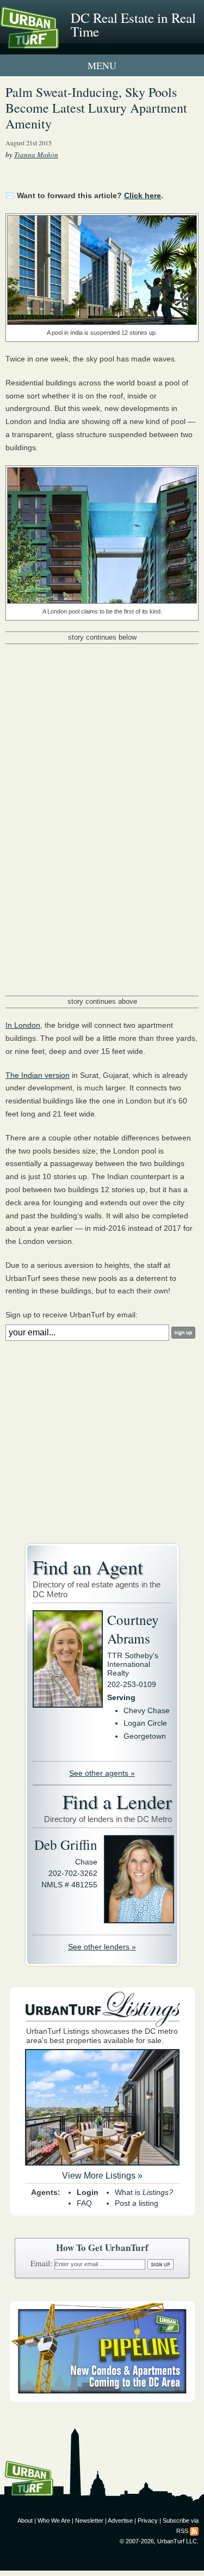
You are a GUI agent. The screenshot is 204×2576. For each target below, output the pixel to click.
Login (88, 2192)
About (25, 2520)
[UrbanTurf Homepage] (57, 42)
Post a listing (137, 2203)
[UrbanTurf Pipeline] (102, 2399)
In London (23, 1025)
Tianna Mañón (36, 155)
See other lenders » (102, 1947)
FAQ (84, 2203)
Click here (143, 195)
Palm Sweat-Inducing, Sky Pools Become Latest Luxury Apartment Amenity (96, 108)
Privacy (148, 2520)
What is (144, 2192)
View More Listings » (102, 2176)
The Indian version (38, 1075)
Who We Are (54, 2520)
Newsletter (89, 2520)
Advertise (120, 2520)
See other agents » (102, 1773)
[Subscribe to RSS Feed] (194, 2531)
